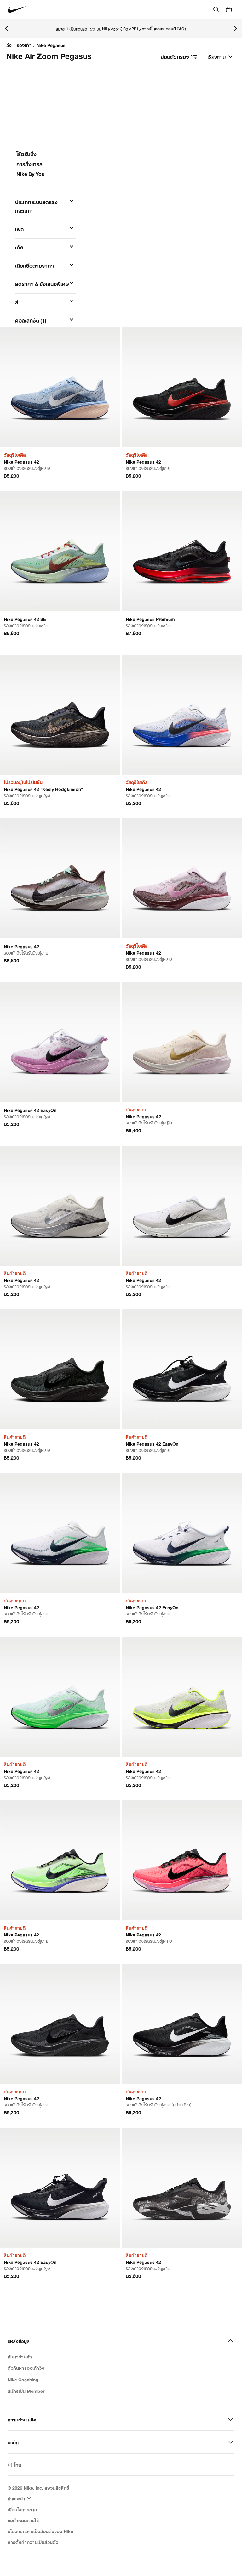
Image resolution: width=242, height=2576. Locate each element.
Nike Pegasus (51, 45)
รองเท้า (24, 45)
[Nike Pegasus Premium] (182, 551)
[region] (121, 270)
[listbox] (220, 56)
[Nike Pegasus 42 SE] (60, 551)
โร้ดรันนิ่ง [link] (26, 155)
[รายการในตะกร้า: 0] (229, 9)
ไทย (17, 2465)
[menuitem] (20, 2498)
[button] (45, 206)
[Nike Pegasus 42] (60, 387)
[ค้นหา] (216, 9)
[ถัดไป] (236, 28)
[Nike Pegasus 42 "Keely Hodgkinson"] (60, 715)
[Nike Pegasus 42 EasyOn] (60, 1042)
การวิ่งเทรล (29, 165)
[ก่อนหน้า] (6, 28)
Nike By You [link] (30, 174)
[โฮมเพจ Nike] (17, 10)
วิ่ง (9, 45)
